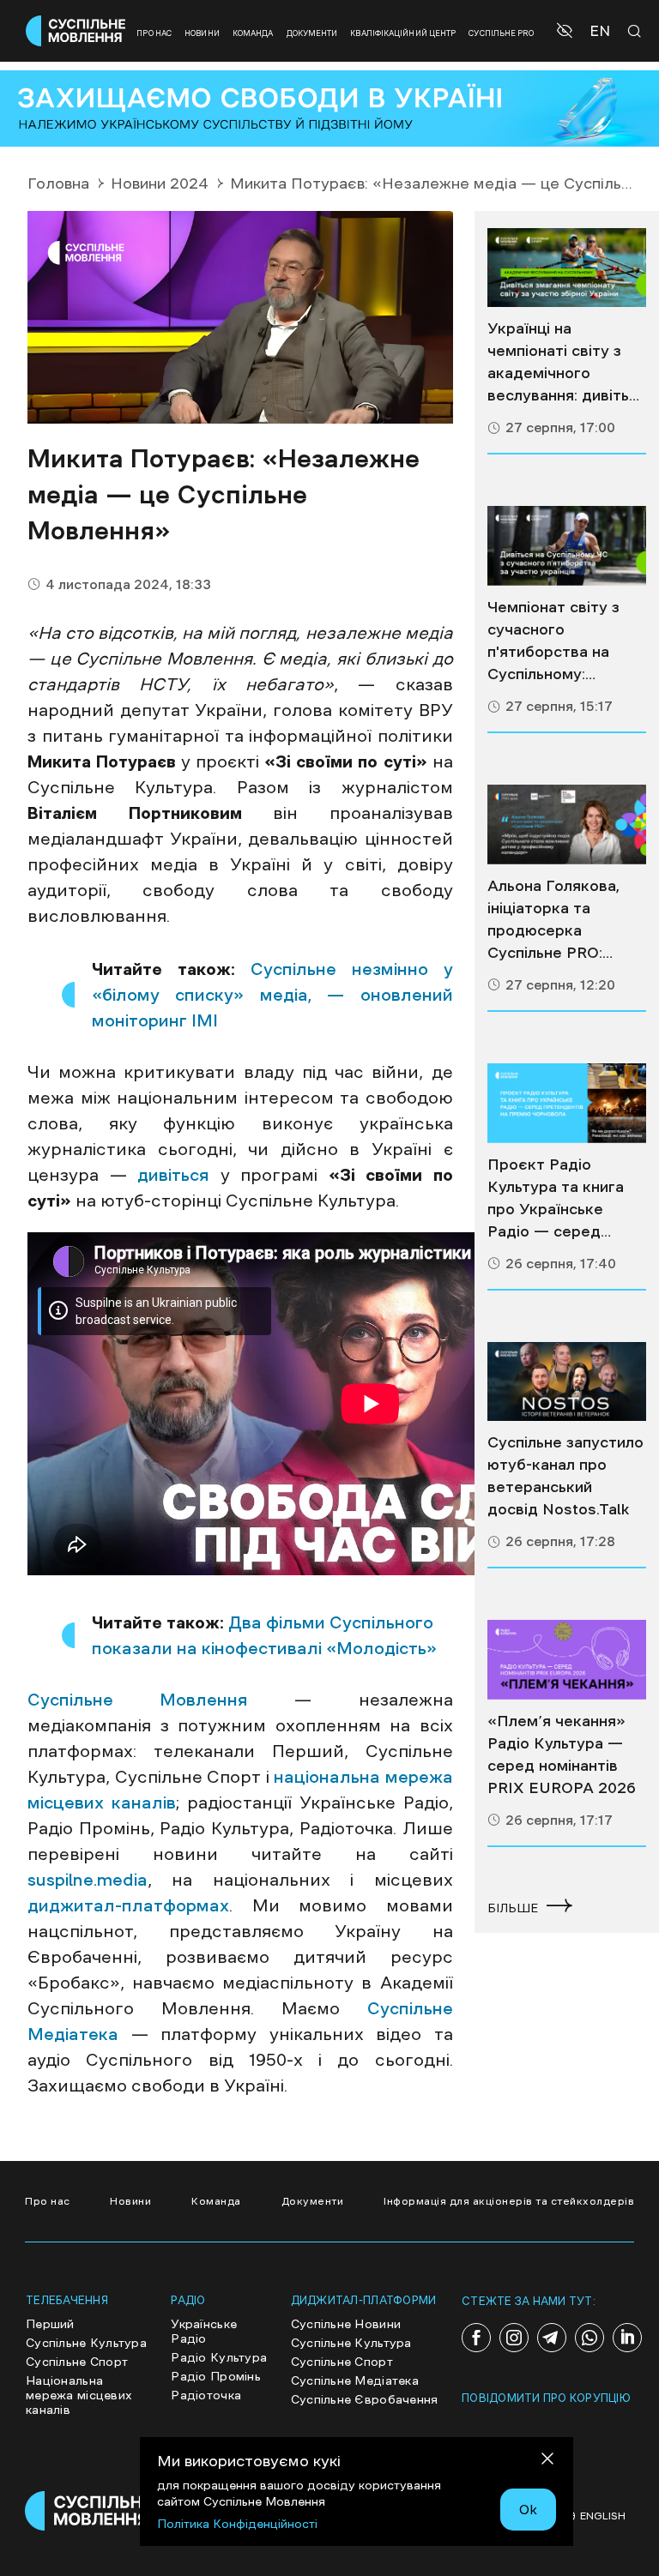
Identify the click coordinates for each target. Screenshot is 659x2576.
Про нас (154, 33)
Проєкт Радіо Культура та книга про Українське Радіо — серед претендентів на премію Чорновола (558, 1200)
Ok (528, 2509)
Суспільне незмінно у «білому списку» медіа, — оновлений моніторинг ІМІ (272, 995)
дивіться (173, 1175)
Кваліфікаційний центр (403, 33)
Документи (312, 33)
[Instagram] (514, 2338)
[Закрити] (547, 2462)
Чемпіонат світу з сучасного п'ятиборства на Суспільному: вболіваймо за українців (553, 642)
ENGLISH (603, 2516)
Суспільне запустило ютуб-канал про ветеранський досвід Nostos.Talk (565, 1476)
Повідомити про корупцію (546, 2398)
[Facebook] (476, 2338)
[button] (567, 31)
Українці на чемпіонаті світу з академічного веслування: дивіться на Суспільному (567, 364)
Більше (513, 1908)
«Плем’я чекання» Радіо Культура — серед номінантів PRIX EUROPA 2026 (562, 1754)
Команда (253, 33)
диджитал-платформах (128, 1905)
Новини (202, 33)
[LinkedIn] (627, 2338)
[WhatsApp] (589, 2338)
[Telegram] (552, 2338)
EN (600, 31)
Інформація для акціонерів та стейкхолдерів (509, 2201)
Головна (58, 184)
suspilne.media (88, 1880)
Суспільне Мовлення (138, 1700)
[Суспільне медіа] (567, 268)
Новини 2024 (160, 184)
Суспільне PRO (501, 33)
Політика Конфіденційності (237, 2524)
